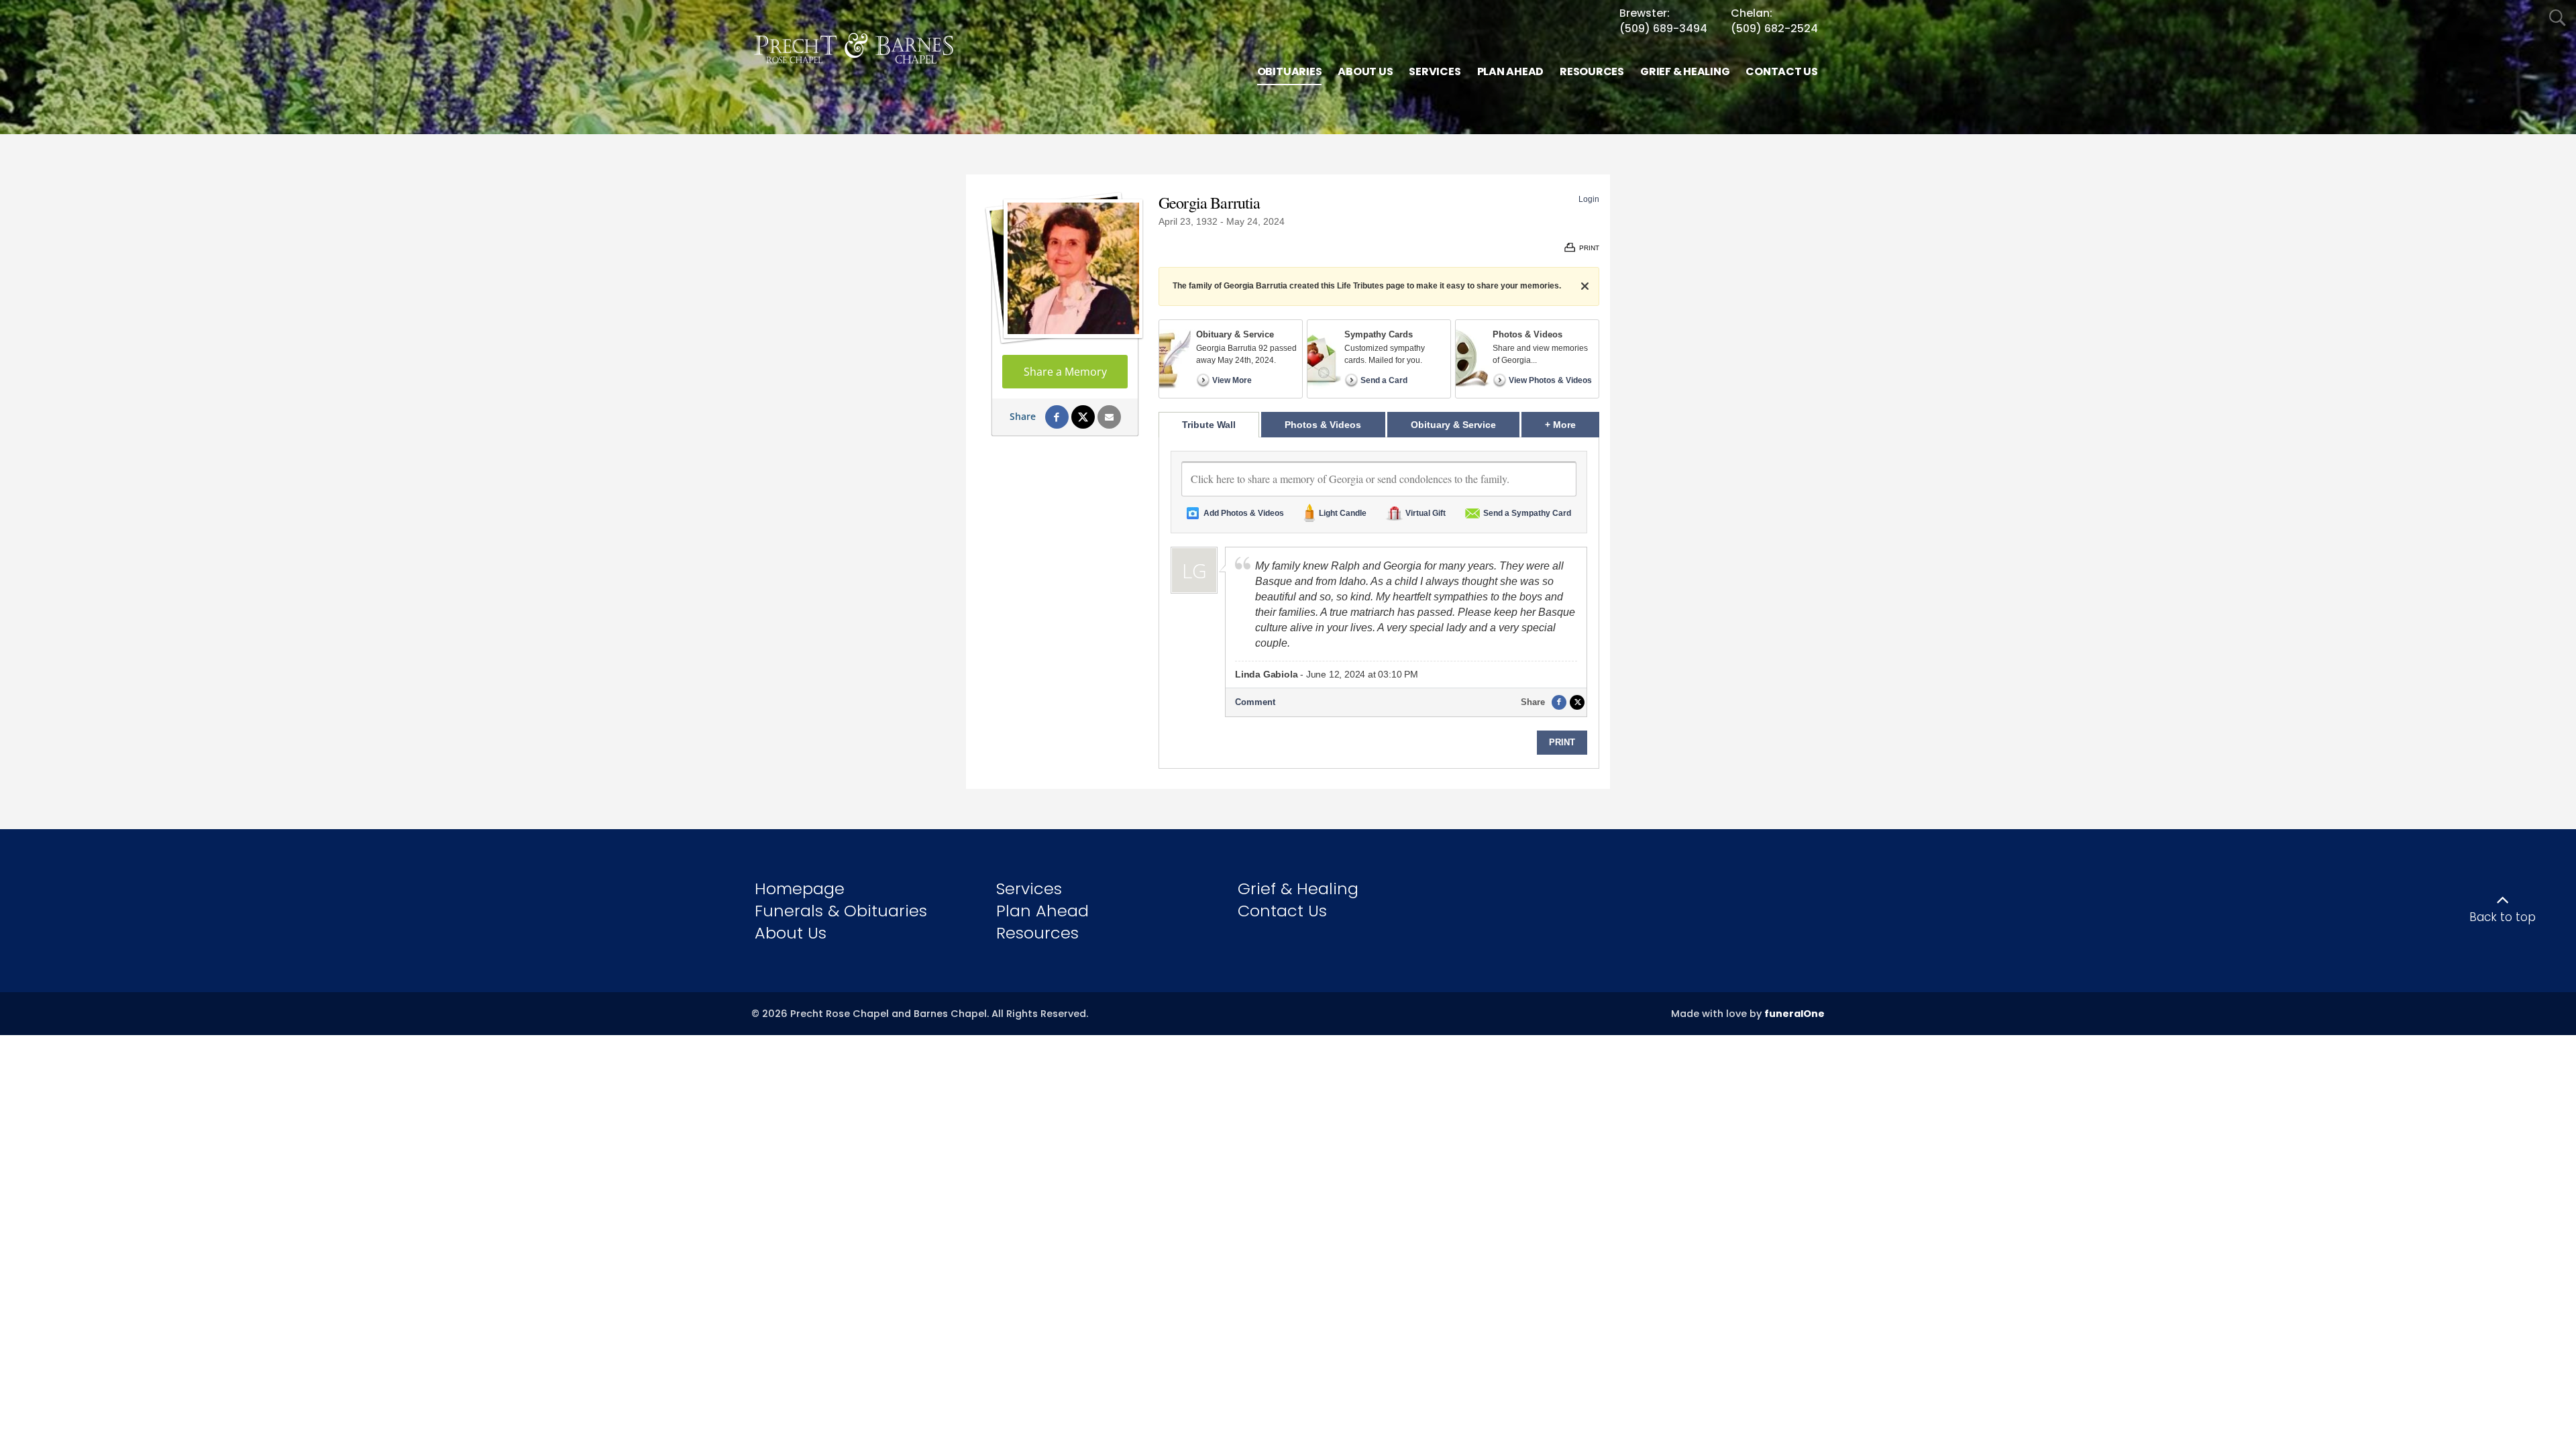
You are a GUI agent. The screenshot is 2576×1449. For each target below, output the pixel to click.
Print (1562, 742)
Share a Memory (1065, 372)
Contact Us (1282, 911)
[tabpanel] (1379, 603)
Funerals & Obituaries (841, 911)
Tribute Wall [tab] (1209, 425)
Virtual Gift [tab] (1426, 513)
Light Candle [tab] (1343, 513)
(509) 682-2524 (1774, 29)
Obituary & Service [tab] (1453, 425)
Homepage (800, 889)
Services (1029, 889)
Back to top (2503, 917)
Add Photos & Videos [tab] (1244, 513)
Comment (1255, 702)
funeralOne (1794, 1014)
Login (1589, 199)
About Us (791, 933)
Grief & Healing (1298, 889)
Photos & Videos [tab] (1323, 425)
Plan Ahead (1042, 911)
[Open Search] (2558, 18)
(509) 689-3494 (1663, 29)
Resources (1037, 933)
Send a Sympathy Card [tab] (1527, 513)
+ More (1572, 424)
